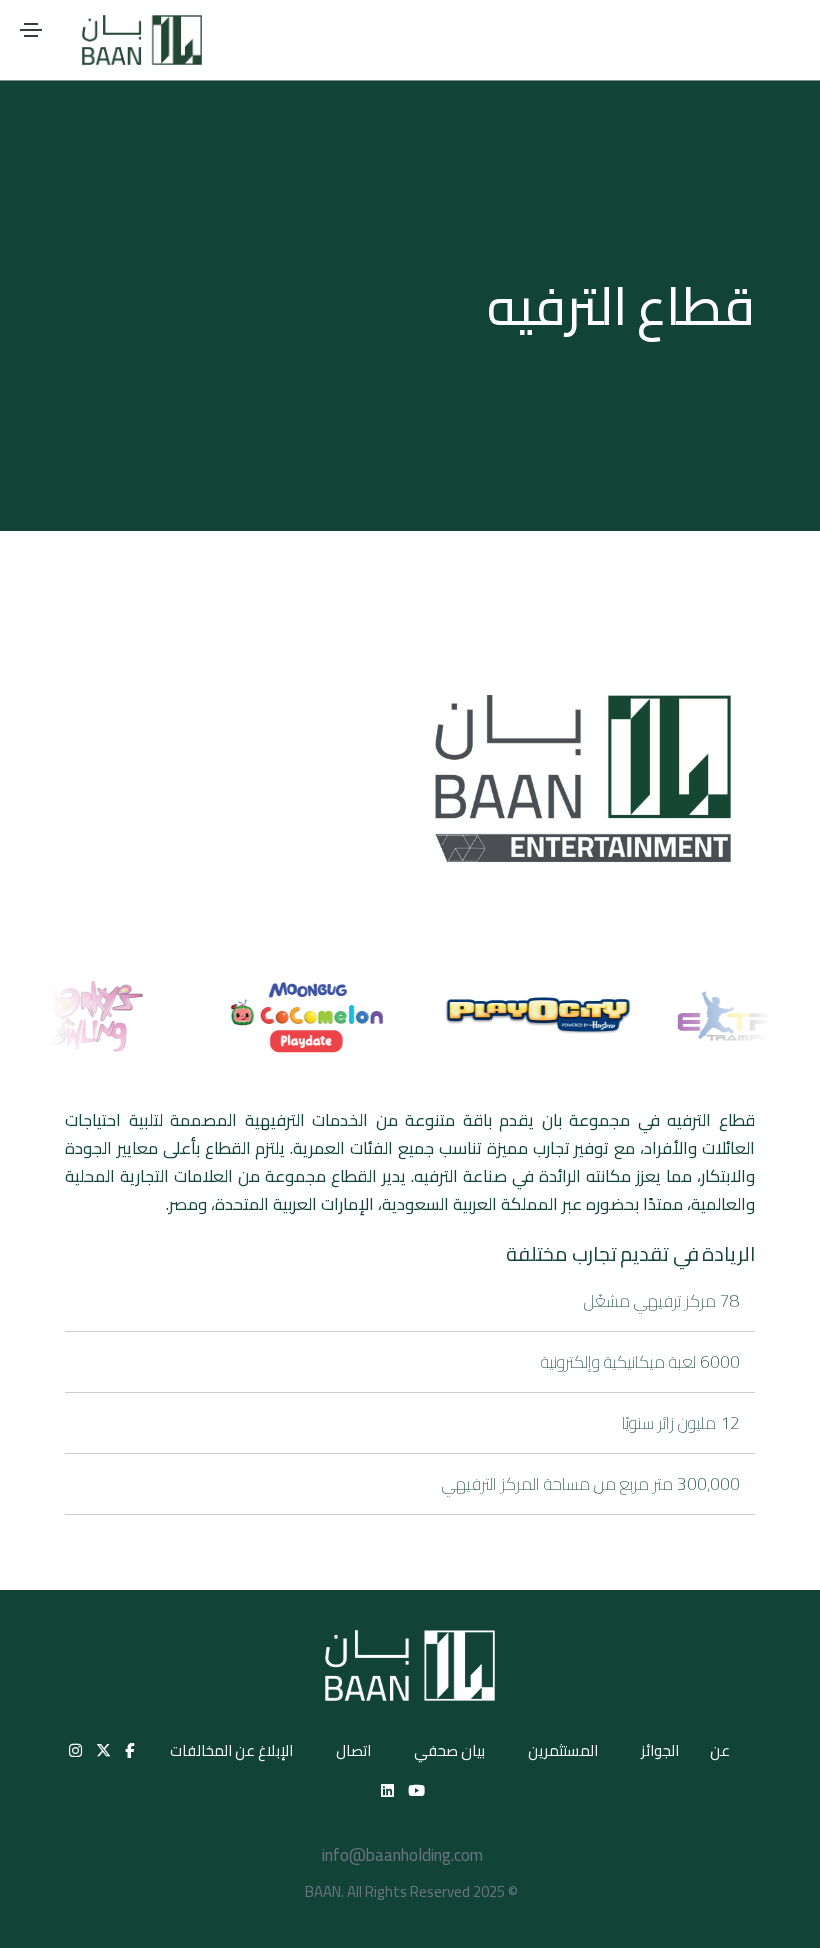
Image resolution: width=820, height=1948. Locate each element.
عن (720, 1750)
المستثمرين (563, 1750)
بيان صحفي (449, 1750)
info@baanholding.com (402, 1855)
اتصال (353, 1750)
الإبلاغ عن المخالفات (231, 1750)
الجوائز (660, 1750)
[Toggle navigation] (31, 30)
